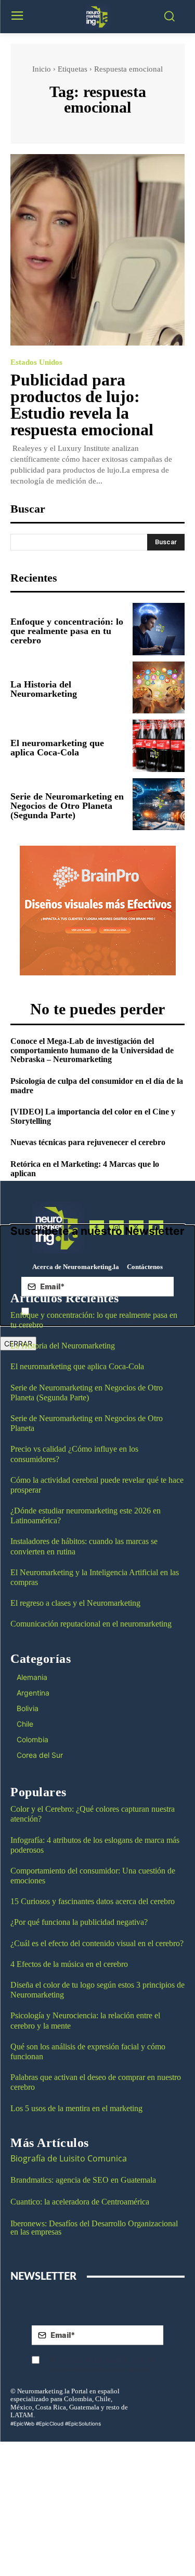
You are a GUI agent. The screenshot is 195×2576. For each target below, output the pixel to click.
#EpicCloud (50, 2423)
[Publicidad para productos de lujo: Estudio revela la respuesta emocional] (97, 250)
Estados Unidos (36, 362)
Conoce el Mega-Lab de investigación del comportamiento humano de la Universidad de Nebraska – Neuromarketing (92, 1050)
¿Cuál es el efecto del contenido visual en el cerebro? (97, 1943)
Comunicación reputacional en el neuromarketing (91, 1624)
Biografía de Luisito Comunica (69, 2158)
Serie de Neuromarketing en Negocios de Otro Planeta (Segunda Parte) (67, 806)
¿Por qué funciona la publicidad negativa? (79, 1922)
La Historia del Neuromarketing (44, 689)
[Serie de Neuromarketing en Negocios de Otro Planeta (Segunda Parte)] (159, 804)
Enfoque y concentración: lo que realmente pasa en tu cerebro (67, 631)
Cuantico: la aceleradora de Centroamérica (80, 2202)
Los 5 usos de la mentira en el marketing (76, 2108)
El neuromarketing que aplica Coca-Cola (57, 748)
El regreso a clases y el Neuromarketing (75, 1603)
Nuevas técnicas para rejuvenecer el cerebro (88, 1142)
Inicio (42, 69)
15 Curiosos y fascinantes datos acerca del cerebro (93, 1901)
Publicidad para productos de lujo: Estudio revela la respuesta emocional (82, 405)
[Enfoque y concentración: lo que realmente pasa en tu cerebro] (159, 629)
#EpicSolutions (83, 2423)
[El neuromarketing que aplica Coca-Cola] (159, 746)
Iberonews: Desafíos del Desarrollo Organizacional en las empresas (94, 2228)
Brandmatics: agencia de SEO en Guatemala (84, 2180)
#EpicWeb (22, 2423)
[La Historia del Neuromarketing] (159, 688)
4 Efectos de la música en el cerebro (69, 1964)
